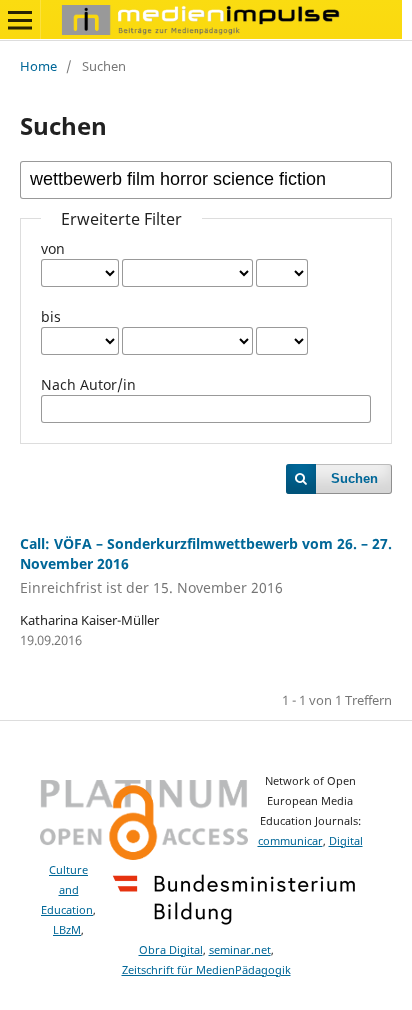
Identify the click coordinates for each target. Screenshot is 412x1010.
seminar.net (240, 950)
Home (38, 66)
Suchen (354, 478)
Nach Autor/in (88, 384)
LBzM (67, 930)
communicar (290, 841)
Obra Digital (171, 950)
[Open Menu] (20, 20)
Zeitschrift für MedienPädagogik (206, 970)
